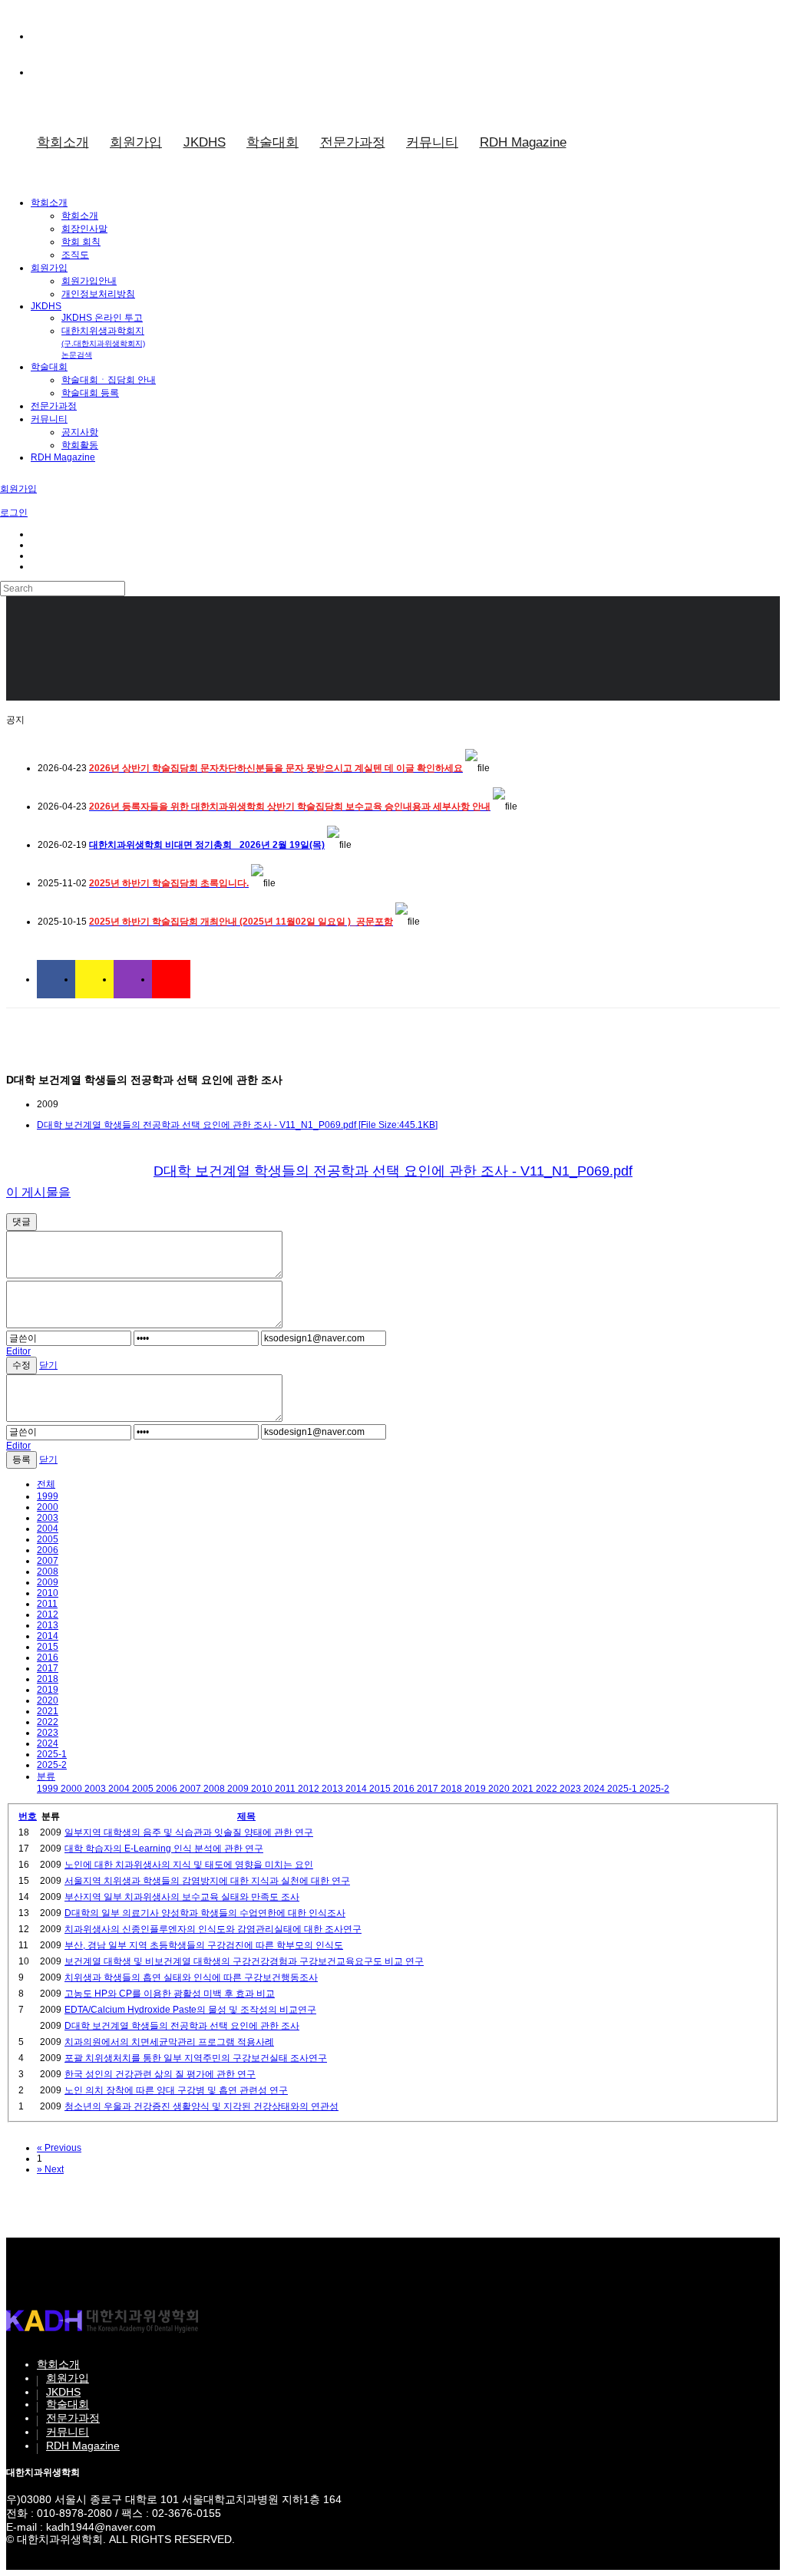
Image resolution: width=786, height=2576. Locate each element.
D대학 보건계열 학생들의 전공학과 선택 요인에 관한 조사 (182, 2026)
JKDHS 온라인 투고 (102, 318)
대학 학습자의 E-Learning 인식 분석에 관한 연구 (164, 1849)
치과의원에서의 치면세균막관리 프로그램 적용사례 (169, 2042)
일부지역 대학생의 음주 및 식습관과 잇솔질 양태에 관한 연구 (189, 1832)
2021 (48, 1711)
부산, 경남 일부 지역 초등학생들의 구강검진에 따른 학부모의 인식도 (204, 1945)
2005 (48, 1539)
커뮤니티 (432, 142)
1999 (48, 1496)
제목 (246, 1816)
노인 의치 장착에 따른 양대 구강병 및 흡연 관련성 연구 (176, 2090)
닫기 (48, 1365)
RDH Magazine (523, 142)
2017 (48, 1668)
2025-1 (52, 1754)
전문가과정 (353, 142)
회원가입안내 (89, 281)
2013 (48, 1625)
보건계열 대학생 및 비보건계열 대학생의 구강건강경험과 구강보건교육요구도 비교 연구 (244, 1961)
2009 (48, 1582)
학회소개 (63, 142)
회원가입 (136, 142)
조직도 (75, 255)
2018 (48, 1679)
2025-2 (52, 1765)
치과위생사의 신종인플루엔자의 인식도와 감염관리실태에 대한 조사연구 (213, 1929)
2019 (48, 1690)
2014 (48, 1636)
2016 (48, 1657)
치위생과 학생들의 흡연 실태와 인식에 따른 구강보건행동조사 (191, 1977)
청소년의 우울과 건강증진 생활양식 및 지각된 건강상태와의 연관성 (201, 2106)
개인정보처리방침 (98, 294)
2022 (48, 1722)
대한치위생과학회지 (103, 342)
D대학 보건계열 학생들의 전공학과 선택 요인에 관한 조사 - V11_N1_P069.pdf (393, 1171)
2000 (48, 1507)
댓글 (21, 1222)
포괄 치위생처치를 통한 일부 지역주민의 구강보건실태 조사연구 (196, 2058)
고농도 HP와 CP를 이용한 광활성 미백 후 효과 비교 (170, 1994)
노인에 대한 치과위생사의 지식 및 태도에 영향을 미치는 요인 (189, 1865)
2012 (48, 1615)
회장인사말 (84, 229)
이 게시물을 (38, 1192)
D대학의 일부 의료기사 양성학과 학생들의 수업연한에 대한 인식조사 (205, 1913)
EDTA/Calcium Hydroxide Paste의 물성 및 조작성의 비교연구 (190, 2010)
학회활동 (80, 445)
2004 (48, 1529)
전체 (46, 1484)
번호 (28, 1816)
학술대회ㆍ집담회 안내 (109, 380)
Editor (18, 1351)
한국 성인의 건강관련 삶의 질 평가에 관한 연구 (160, 2074)
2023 (48, 1733)
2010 (48, 1593)
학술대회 (272, 142)
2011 (47, 1604)
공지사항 (80, 432)
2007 (48, 1561)
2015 (48, 1647)
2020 (48, 1700)
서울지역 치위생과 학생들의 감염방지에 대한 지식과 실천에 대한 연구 (207, 1881)
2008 (48, 1572)
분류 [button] (46, 1776)
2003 (48, 1518)
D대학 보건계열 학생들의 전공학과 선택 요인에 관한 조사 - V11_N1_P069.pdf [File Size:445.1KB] (237, 1125)
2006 (48, 1550)
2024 (48, 1743)
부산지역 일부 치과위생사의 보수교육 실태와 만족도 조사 (182, 1897)
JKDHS (205, 142)
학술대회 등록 (90, 393)
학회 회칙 (81, 242)
